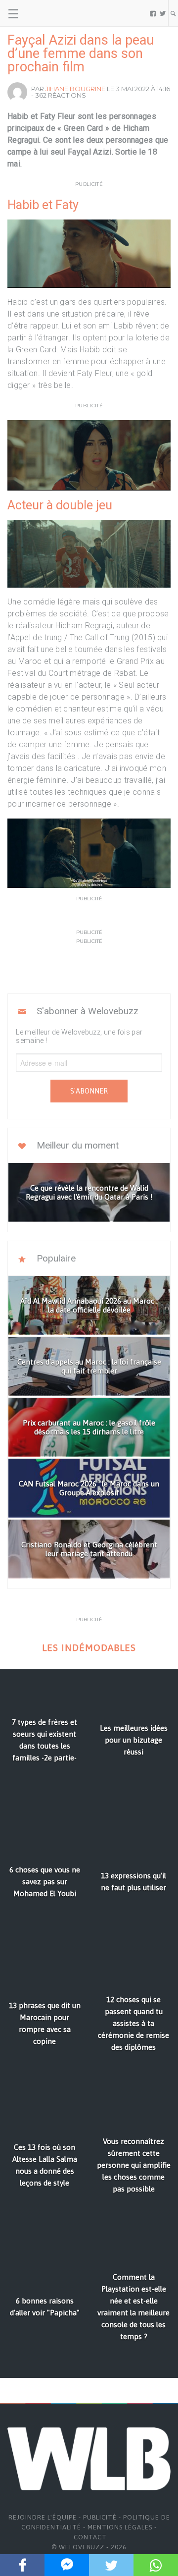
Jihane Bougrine (75, 89)
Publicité (100, 2517)
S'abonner (89, 1091)
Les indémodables (89, 1648)
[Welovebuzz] (45, 13)
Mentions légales (120, 2527)
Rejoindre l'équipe (43, 2517)
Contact (90, 2537)
